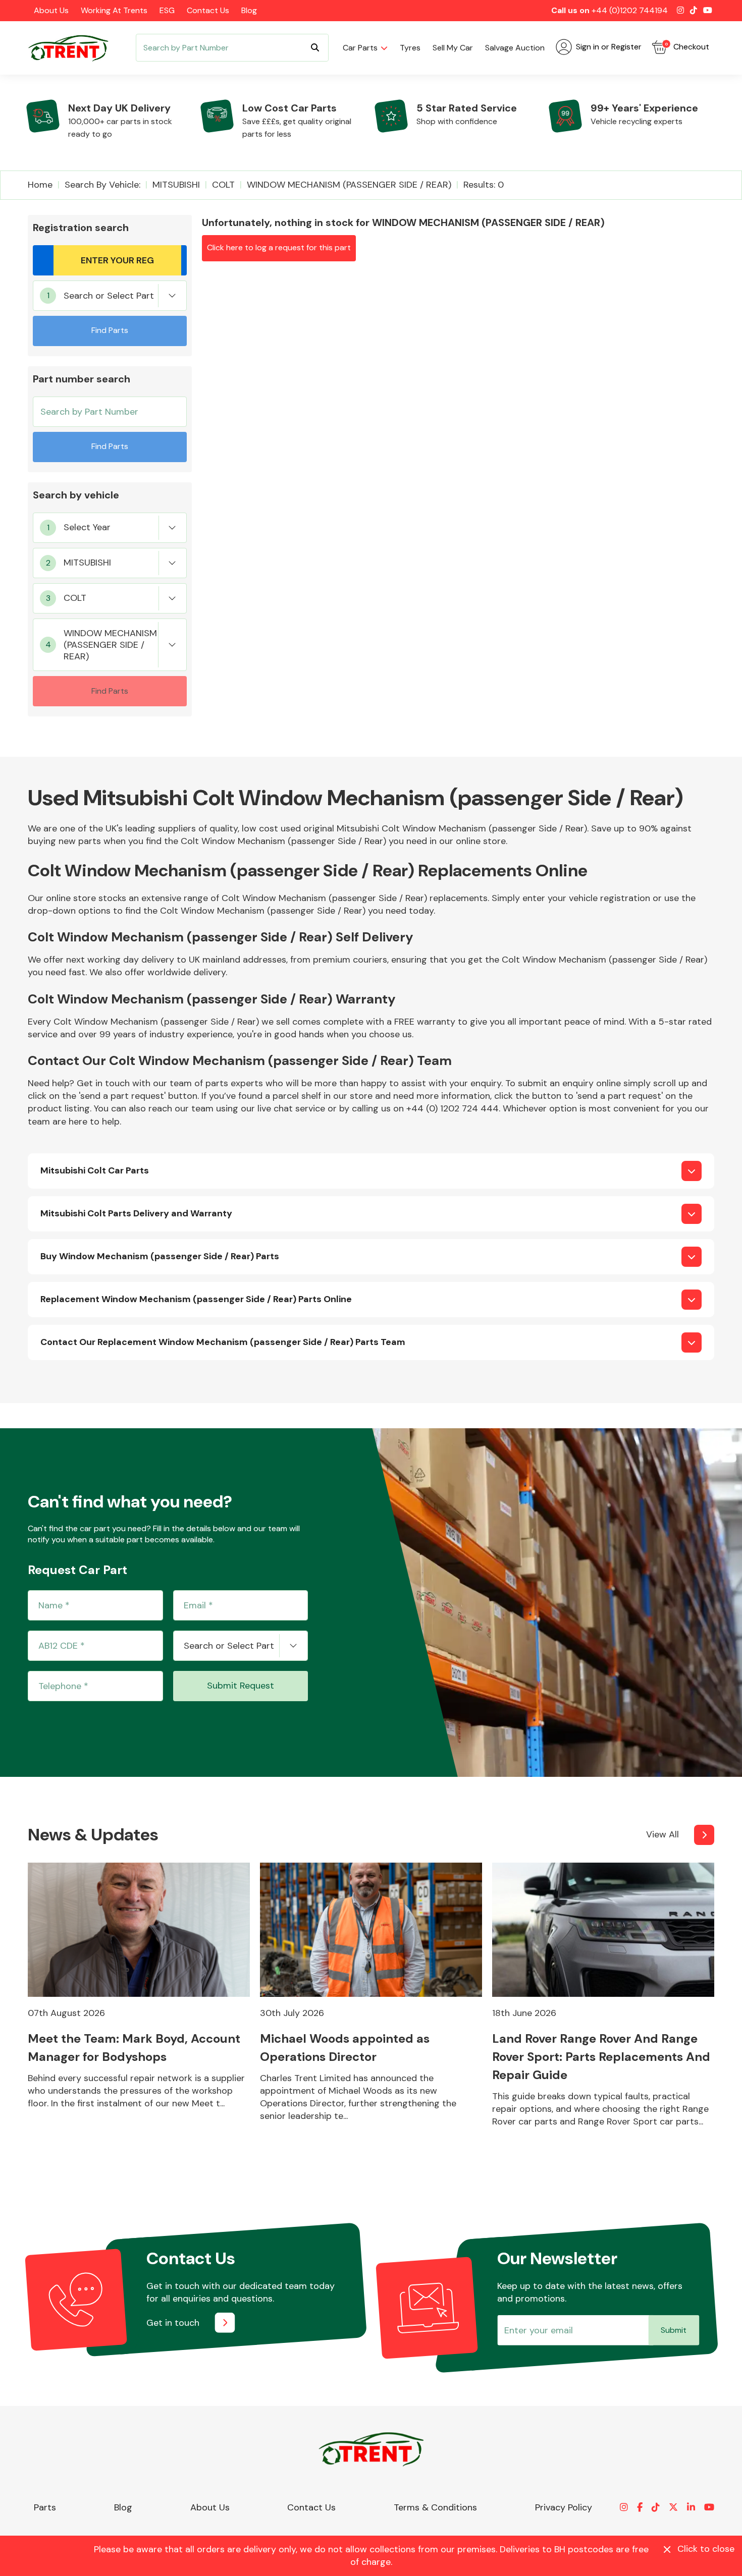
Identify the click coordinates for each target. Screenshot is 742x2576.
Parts (45, 2507)
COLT (223, 185)
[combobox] (110, 296)
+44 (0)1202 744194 (630, 10)
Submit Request (241, 1686)
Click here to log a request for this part (279, 247)
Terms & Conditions (435, 2507)
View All (662, 1834)
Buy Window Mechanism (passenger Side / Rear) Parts (160, 1256)
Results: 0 (484, 185)
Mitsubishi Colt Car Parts (95, 1170)
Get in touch (173, 2323)
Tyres (410, 48)
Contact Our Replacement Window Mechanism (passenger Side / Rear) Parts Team (223, 1342)
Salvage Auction (515, 48)
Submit (674, 2330)
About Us (51, 10)
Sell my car (453, 48)
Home (40, 185)
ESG (167, 10)
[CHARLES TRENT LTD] (73, 48)
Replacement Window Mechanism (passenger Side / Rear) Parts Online (196, 1299)
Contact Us (208, 10)
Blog (249, 10)
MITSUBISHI (176, 185)
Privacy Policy (564, 2507)
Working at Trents (114, 10)
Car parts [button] (360, 48)
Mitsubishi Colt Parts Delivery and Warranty (136, 1213)
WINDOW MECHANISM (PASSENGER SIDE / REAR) (349, 185)
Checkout (687, 47)
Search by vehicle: (102, 185)
